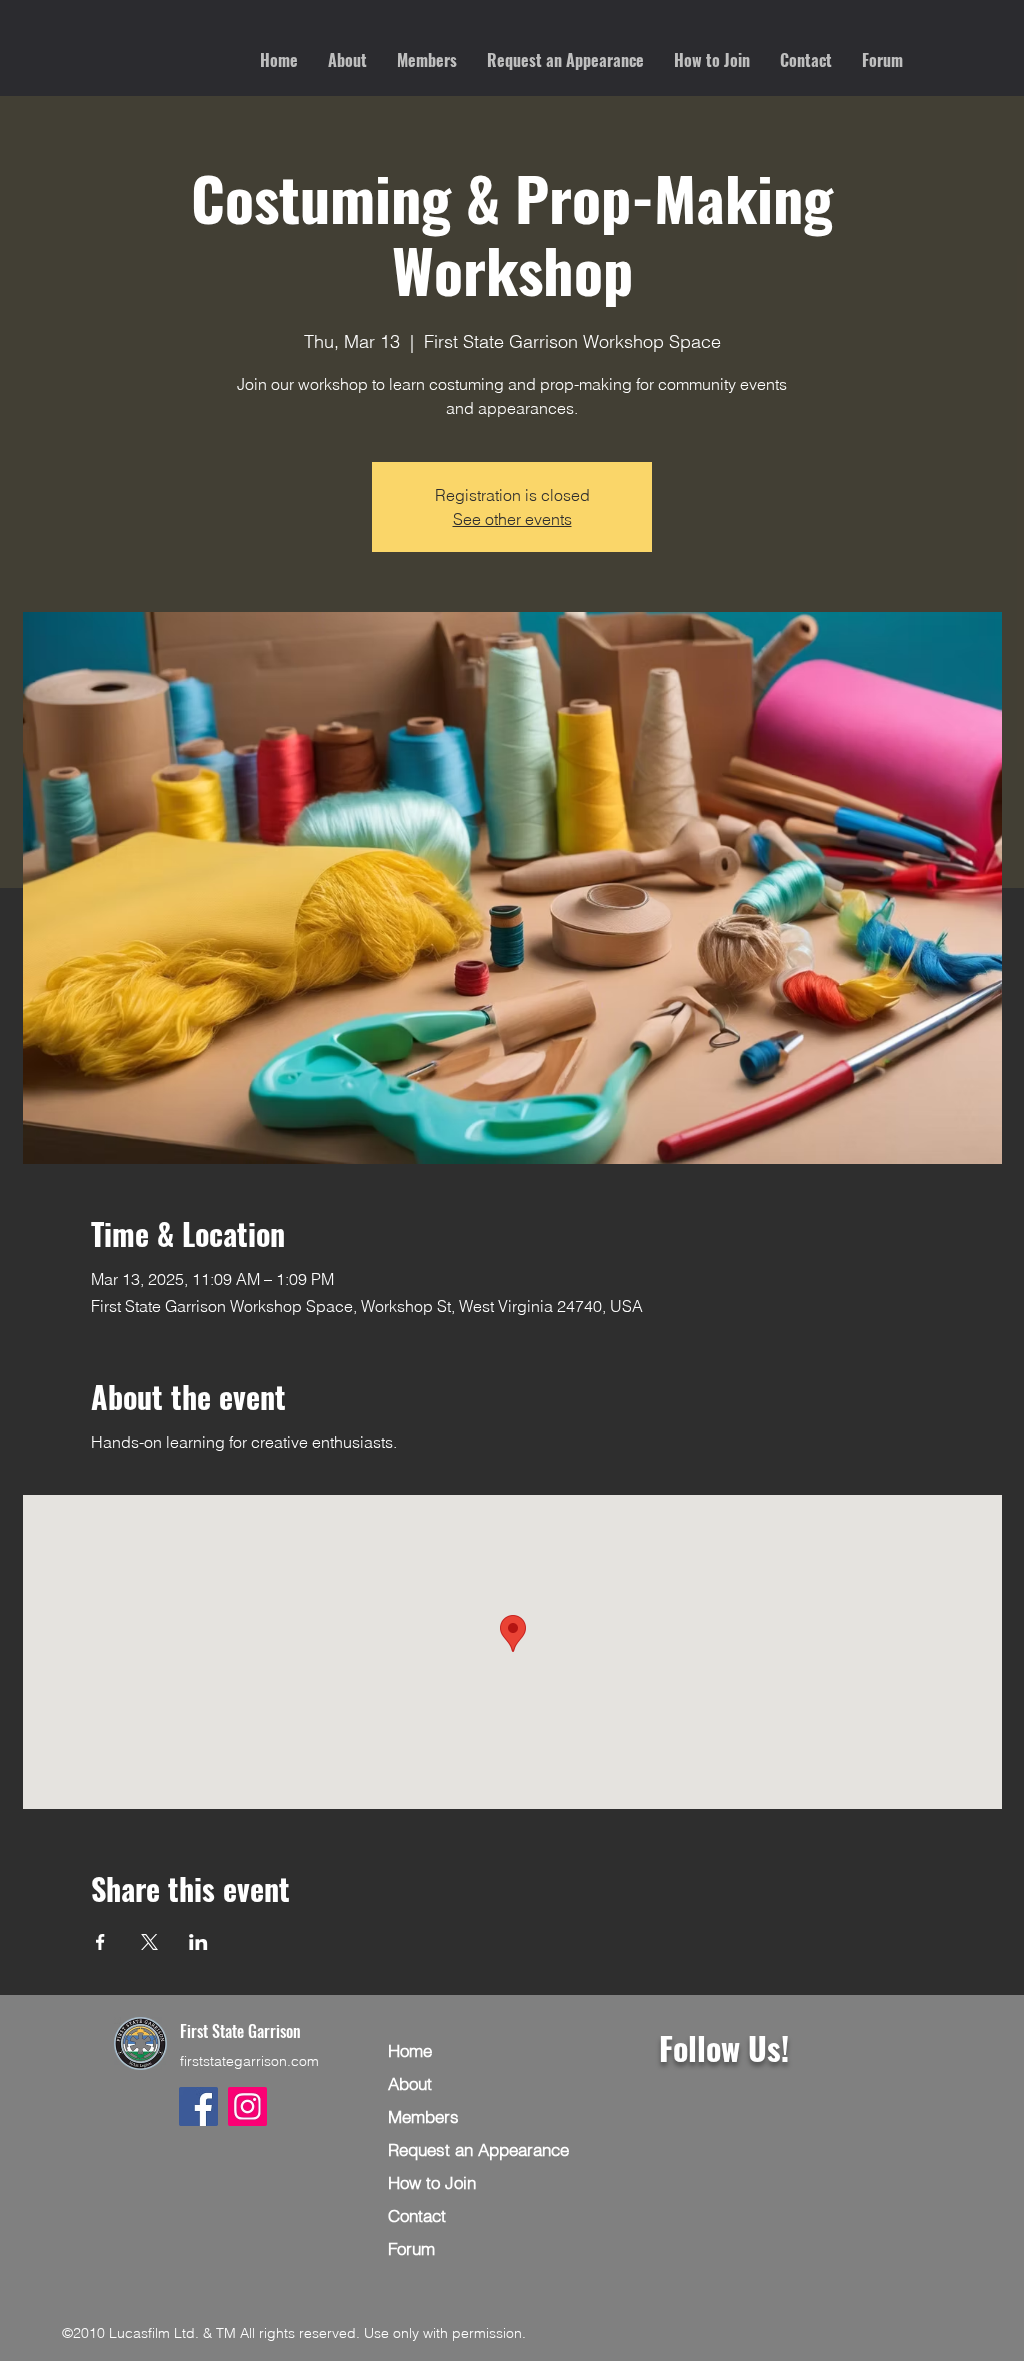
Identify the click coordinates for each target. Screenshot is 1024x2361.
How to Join (432, 2182)
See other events (512, 519)
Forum (411, 2248)
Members (423, 2116)
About (410, 2083)
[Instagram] (247, 2106)
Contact (417, 2215)
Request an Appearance (478, 2149)
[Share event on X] (149, 1942)
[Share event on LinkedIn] (198, 1942)
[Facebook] (198, 2106)
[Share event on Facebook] (100, 1942)
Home (410, 2050)
